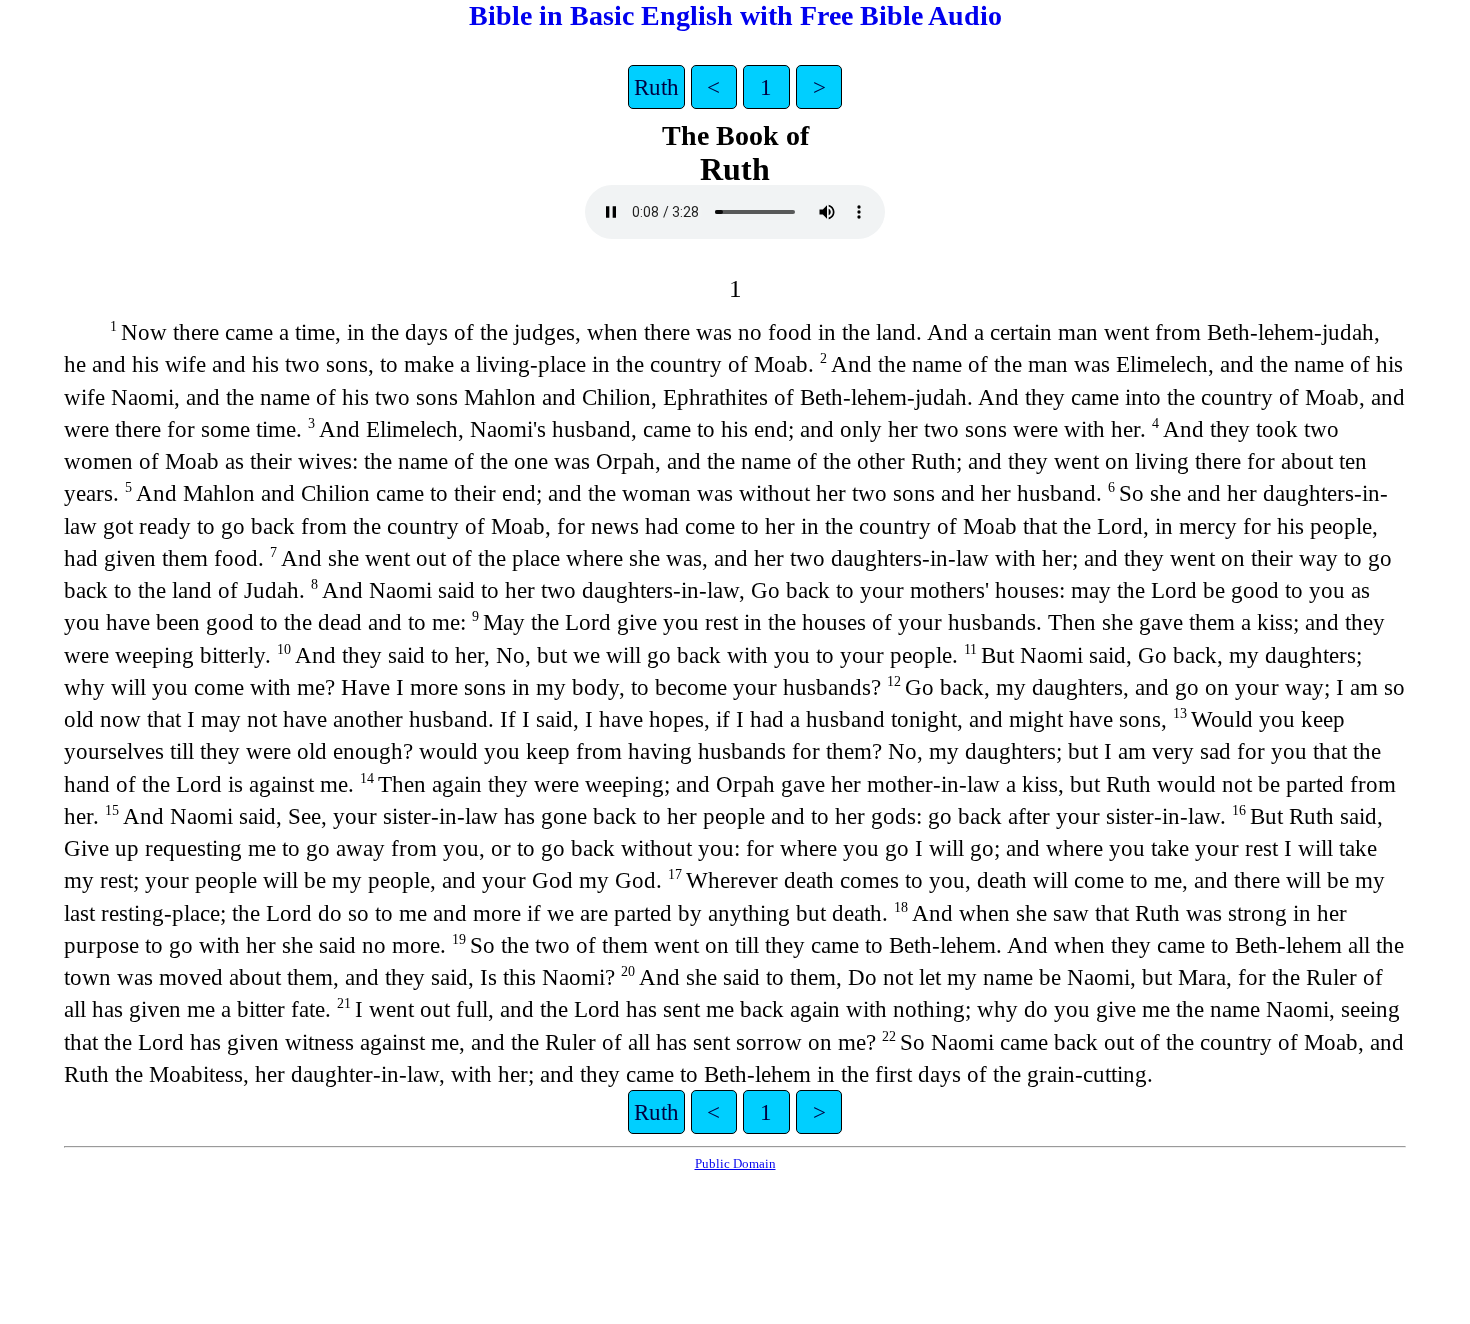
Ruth (656, 87)
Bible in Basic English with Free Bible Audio (735, 15)
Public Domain (735, 1163)
